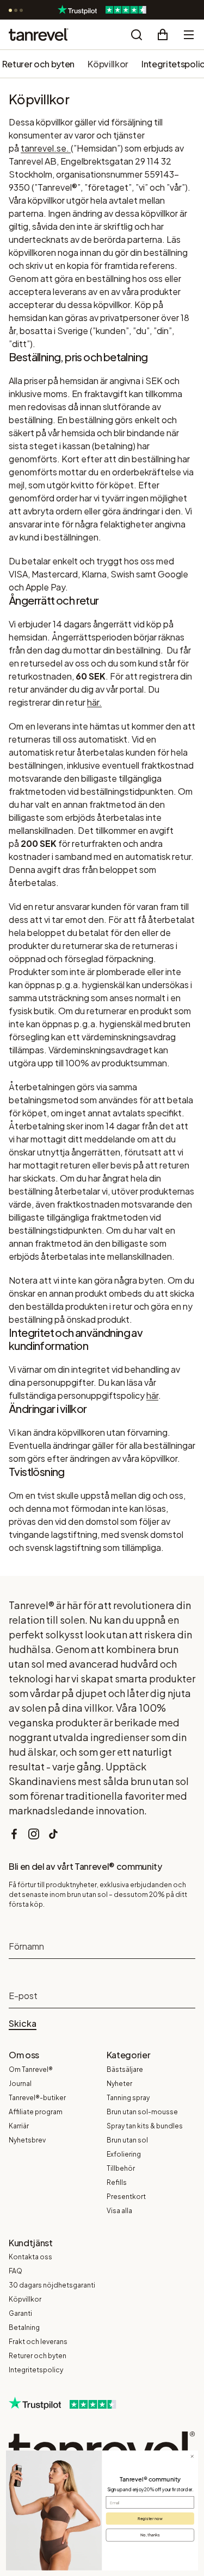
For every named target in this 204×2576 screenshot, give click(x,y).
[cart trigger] (163, 35)
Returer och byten (39, 64)
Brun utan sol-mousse (142, 2112)
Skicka (23, 2024)
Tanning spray (128, 2098)
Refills (117, 2182)
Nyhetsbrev (27, 2140)
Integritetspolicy (36, 2370)
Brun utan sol (127, 2140)
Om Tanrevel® (31, 2069)
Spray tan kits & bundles (145, 2126)
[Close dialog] (192, 2456)
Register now (150, 2518)
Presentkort (126, 2197)
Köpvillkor (108, 64)
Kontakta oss (30, 2257)
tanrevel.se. (45, 148)
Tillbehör (121, 2168)
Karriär (19, 2126)
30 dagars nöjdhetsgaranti (52, 2285)
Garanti (20, 2313)
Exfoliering (124, 2154)
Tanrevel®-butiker (37, 2098)
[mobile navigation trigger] (189, 35)
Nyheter (119, 2084)
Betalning (24, 2327)
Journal (20, 2084)
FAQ (16, 2271)
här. (94, 702)
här (152, 1395)
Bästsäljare (125, 2069)
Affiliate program (36, 2112)
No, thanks (150, 2535)
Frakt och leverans (38, 2342)
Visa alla (119, 2211)
